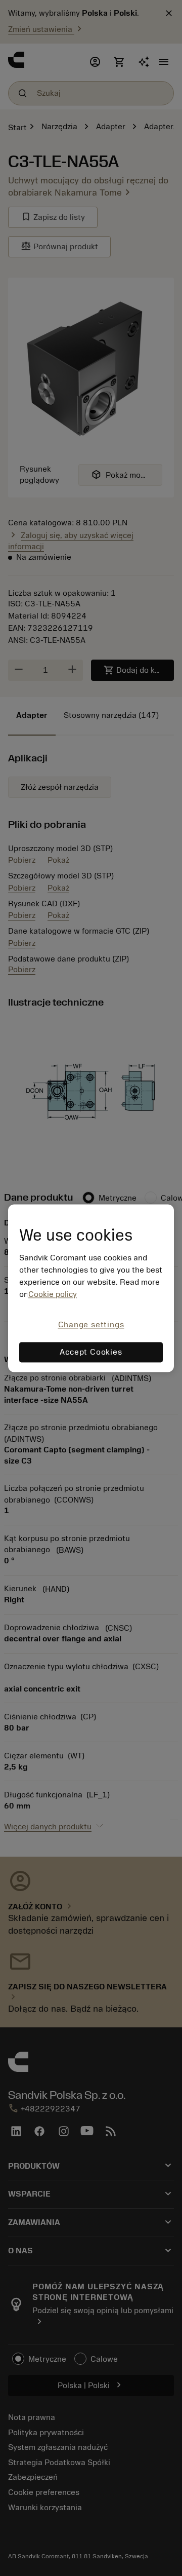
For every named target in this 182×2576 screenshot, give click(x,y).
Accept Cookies (91, 1352)
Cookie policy (53, 1295)
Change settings (91, 1325)
